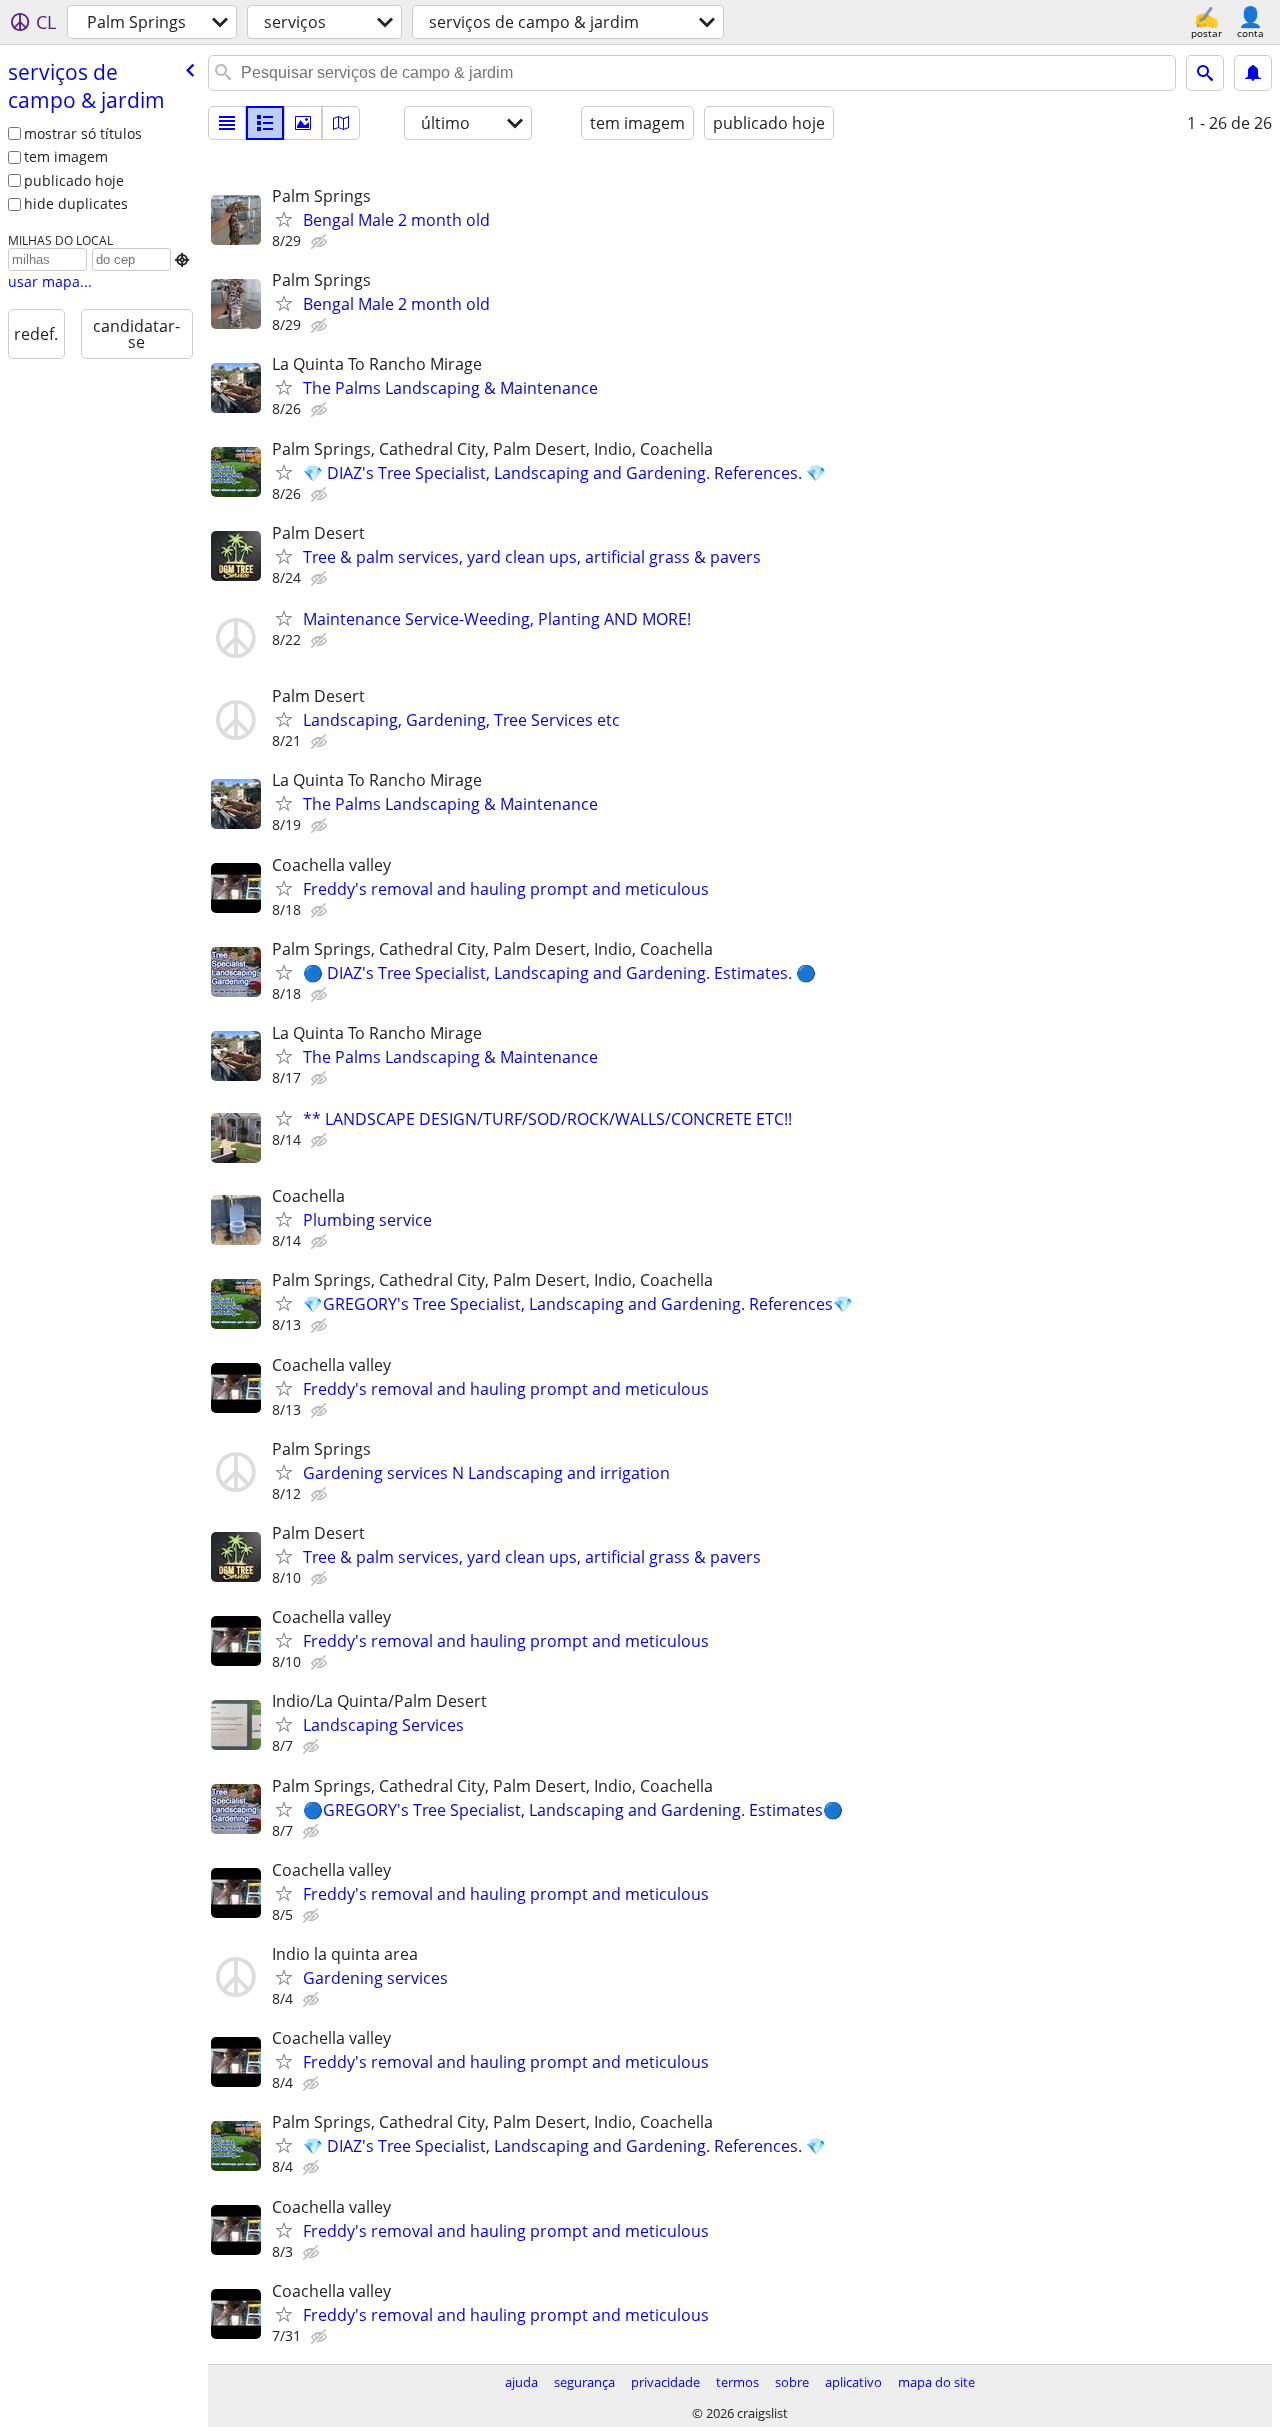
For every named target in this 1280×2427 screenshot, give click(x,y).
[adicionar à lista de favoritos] (284, 219)
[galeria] (303, 123)
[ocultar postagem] (321, 242)
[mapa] (341, 123)
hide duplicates (76, 203)
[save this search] (1253, 73)
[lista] (227, 123)
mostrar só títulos (83, 133)
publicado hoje (74, 180)
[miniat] (265, 123)
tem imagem (66, 156)
